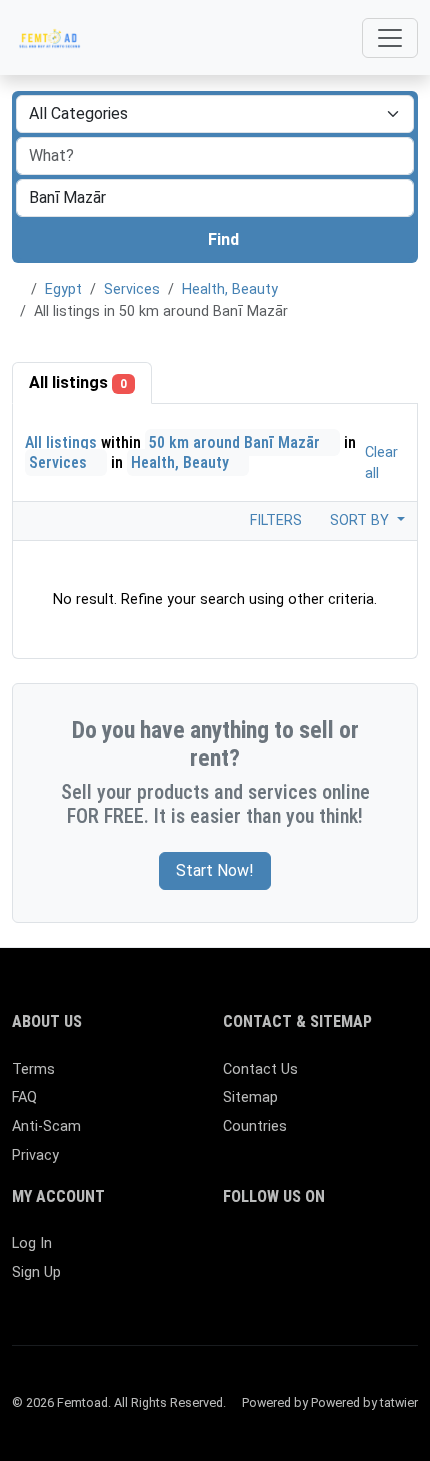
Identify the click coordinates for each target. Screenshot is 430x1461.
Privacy (35, 1155)
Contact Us (260, 1069)
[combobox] (215, 198)
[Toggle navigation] (390, 38)
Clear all (381, 463)
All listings (78, 382)
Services (132, 289)
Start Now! (215, 870)
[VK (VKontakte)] (293, 1286)
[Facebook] (235, 1252)
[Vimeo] (264, 1286)
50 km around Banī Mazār (236, 442)
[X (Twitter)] (264, 1252)
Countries (255, 1126)
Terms (33, 1069)
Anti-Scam (46, 1126)
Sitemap (250, 1097)
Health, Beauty (230, 289)
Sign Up (36, 1272)
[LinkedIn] (322, 1252)
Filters (274, 520)
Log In (32, 1243)
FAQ (24, 1097)
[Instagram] (293, 1252)
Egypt (63, 289)
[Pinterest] (351, 1252)
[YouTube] (235, 1286)
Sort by (361, 520)
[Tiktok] (380, 1252)
